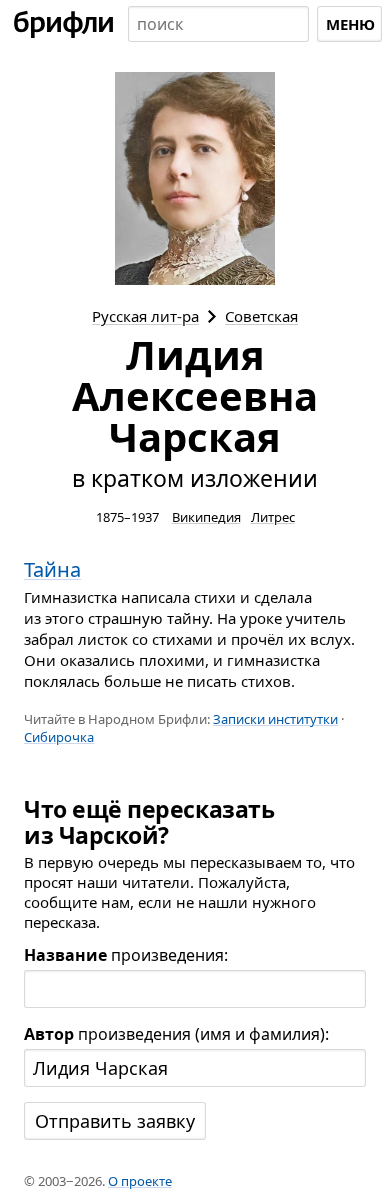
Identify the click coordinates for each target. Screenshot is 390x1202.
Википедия (206, 517)
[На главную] (64, 24)
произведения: (126, 955)
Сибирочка (59, 737)
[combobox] (218, 24)
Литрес (273, 517)
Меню (350, 24)
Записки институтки (275, 719)
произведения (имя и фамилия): (176, 1034)
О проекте (140, 1181)
